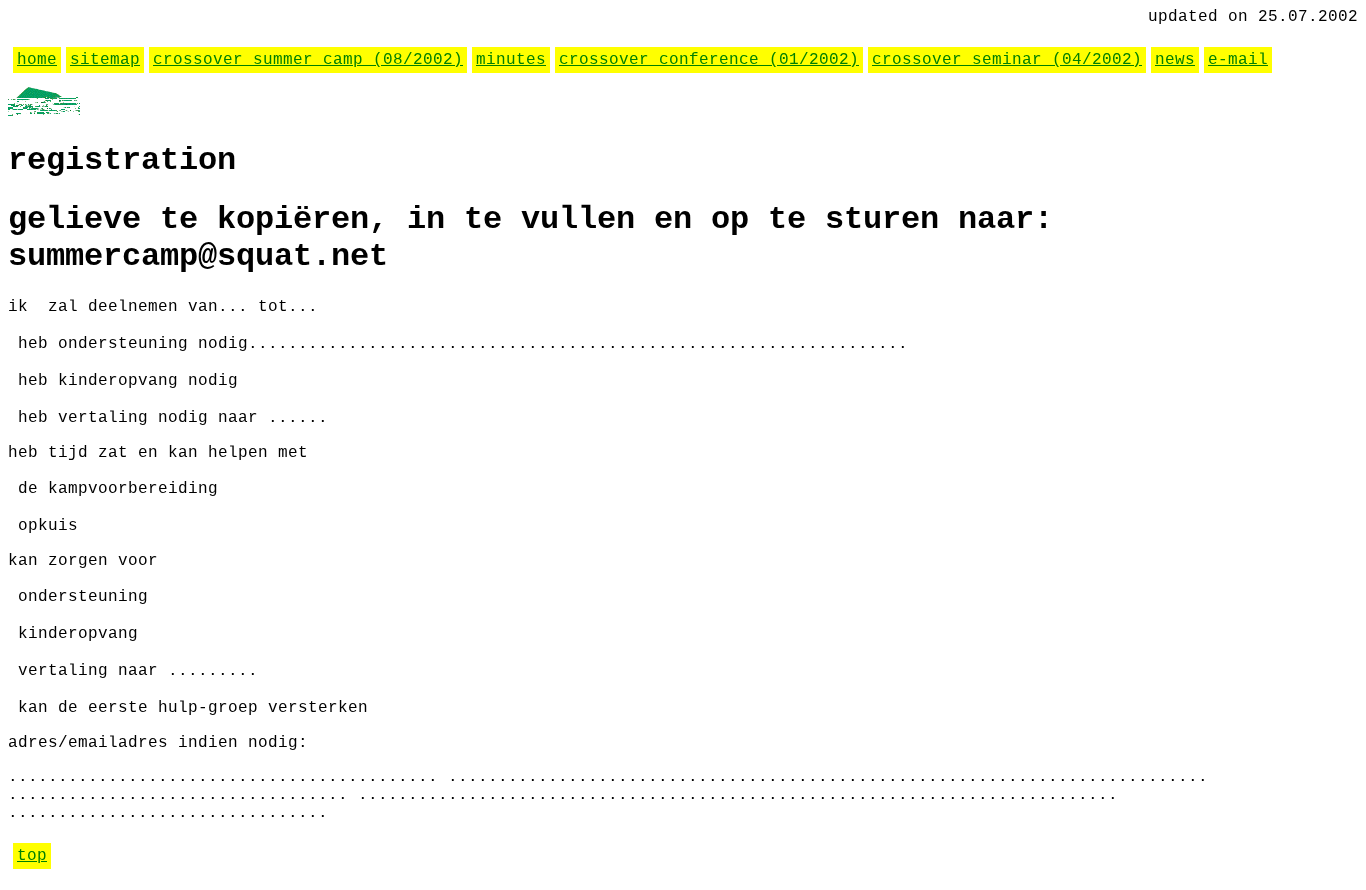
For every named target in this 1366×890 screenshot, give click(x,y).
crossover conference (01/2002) (709, 60)
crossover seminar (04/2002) (1007, 60)
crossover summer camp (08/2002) (308, 60)
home (37, 60)
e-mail (1238, 60)
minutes (511, 60)
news (1175, 60)
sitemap (105, 60)
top (32, 856)
